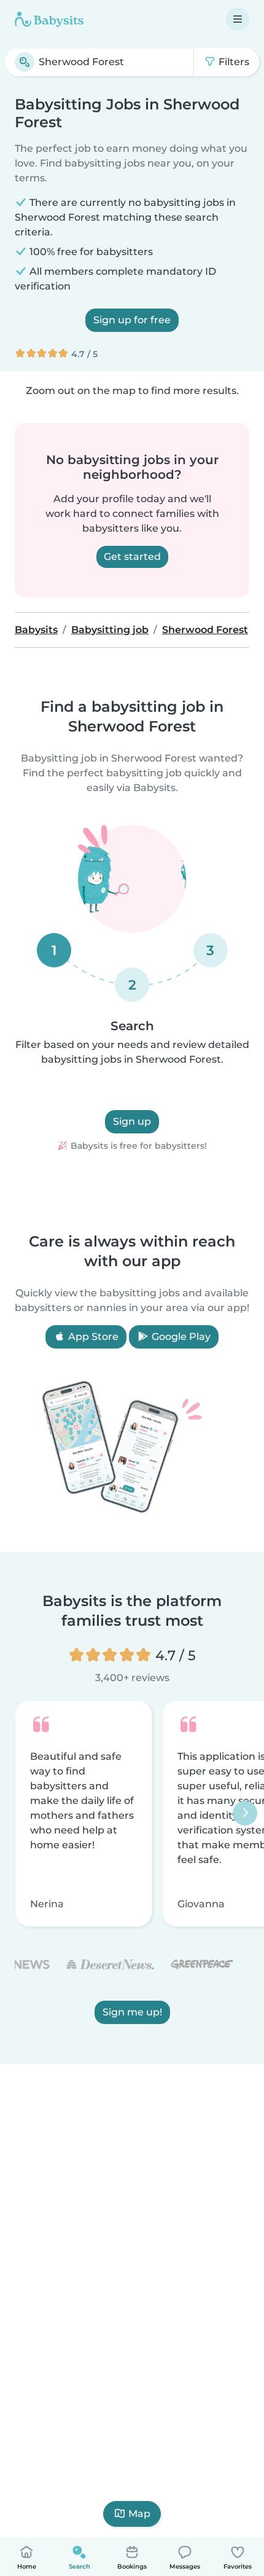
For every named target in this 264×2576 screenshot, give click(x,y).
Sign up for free (132, 320)
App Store (92, 1337)
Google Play (180, 1337)
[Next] (245, 1814)
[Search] (25, 62)
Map (139, 2514)
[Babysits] (49, 19)
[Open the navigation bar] (238, 19)
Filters (233, 62)
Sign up (132, 1121)
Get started (132, 557)
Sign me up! (132, 2013)
